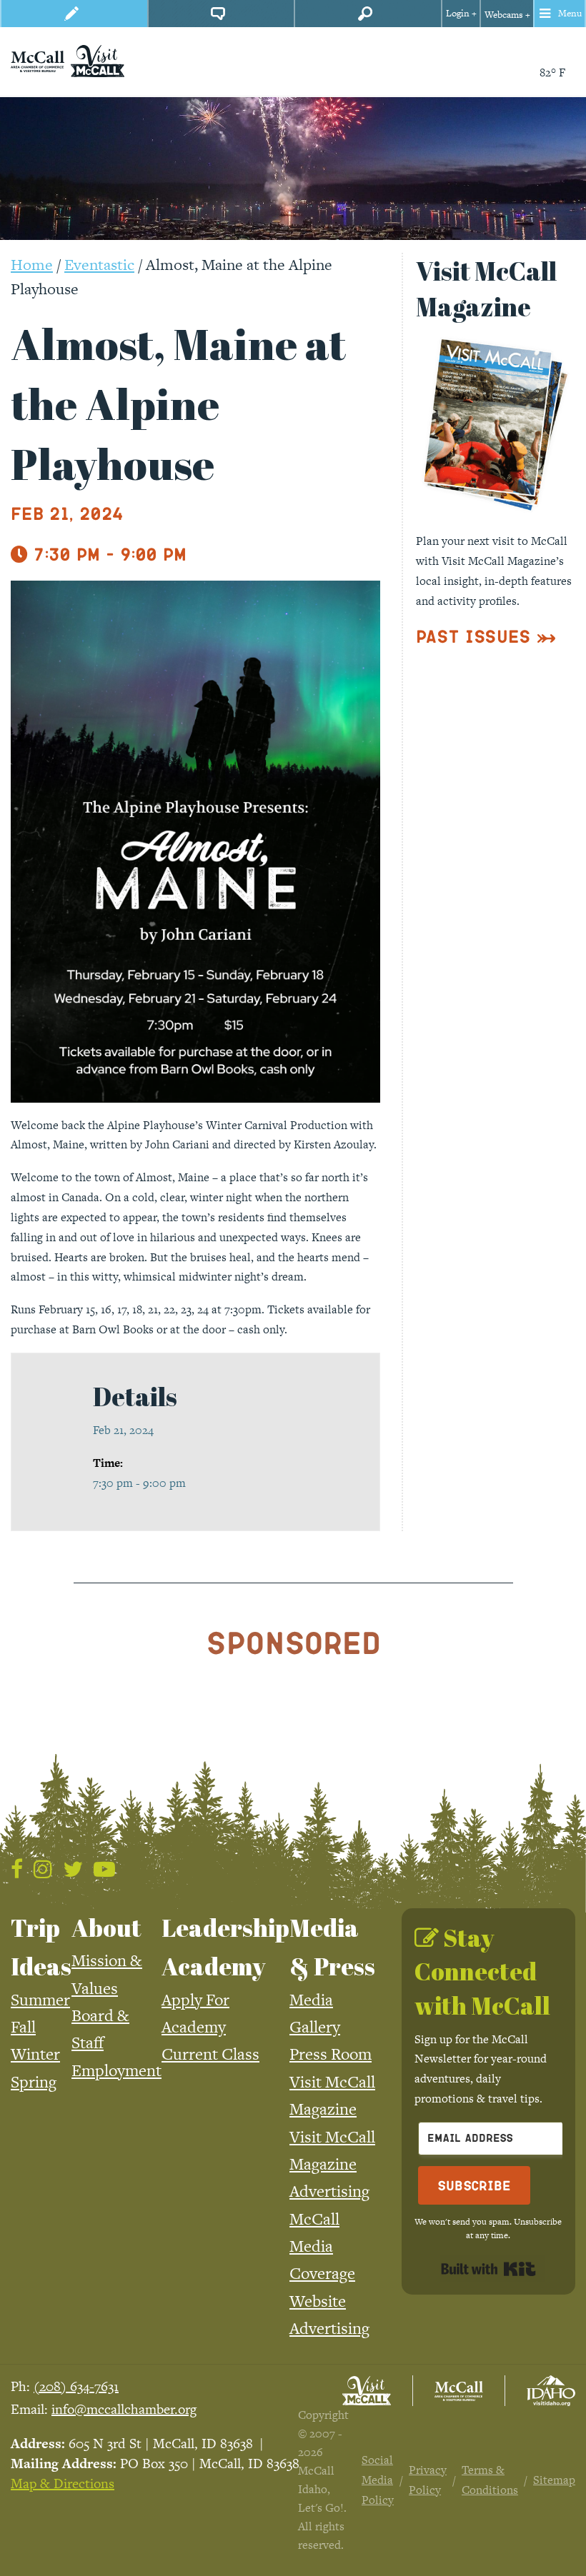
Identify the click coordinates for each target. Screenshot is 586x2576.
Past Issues (473, 636)
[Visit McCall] (367, 2391)
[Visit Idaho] (551, 2391)
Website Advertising (329, 2315)
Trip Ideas (41, 1947)
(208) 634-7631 (76, 2386)
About (106, 1928)
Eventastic (99, 265)
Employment (116, 2070)
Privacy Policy (428, 2480)
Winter (35, 2054)
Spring (34, 2082)
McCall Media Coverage (322, 2246)
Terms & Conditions (490, 2480)
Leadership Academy (225, 1947)
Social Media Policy (378, 2480)
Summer (40, 2000)
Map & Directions (63, 2484)
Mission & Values (107, 1974)
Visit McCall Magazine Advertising (332, 2164)
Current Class (210, 2054)
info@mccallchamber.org (124, 2409)
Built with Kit (488, 2269)
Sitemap (554, 2480)
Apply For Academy (195, 2013)
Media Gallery (315, 2013)
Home (32, 265)
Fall (23, 2027)
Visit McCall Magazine (332, 2095)
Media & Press (332, 1947)
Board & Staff (100, 2029)
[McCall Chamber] (38, 60)
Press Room (331, 2054)
